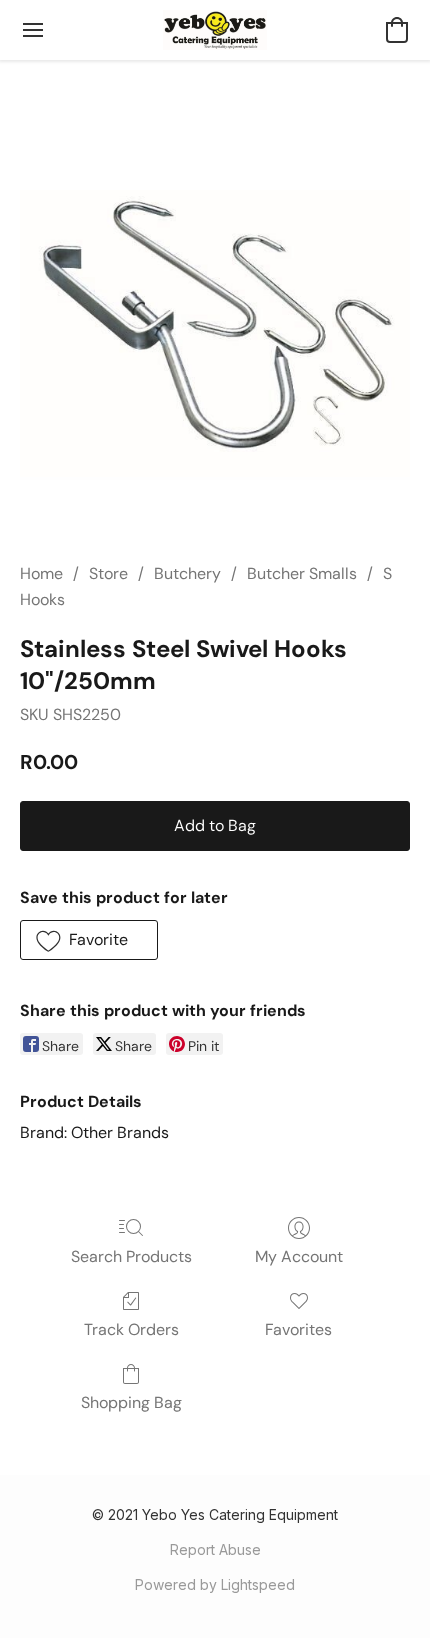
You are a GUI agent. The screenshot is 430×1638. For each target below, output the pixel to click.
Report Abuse (215, 1549)
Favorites (298, 1329)
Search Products (131, 1256)
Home (41, 573)
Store (108, 573)
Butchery (187, 573)
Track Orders (131, 1329)
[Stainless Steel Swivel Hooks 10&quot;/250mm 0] (215, 335)
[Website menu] (33, 30)
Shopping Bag (131, 1402)
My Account (299, 1256)
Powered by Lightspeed (215, 1584)
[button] (215, 30)
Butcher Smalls (302, 573)
